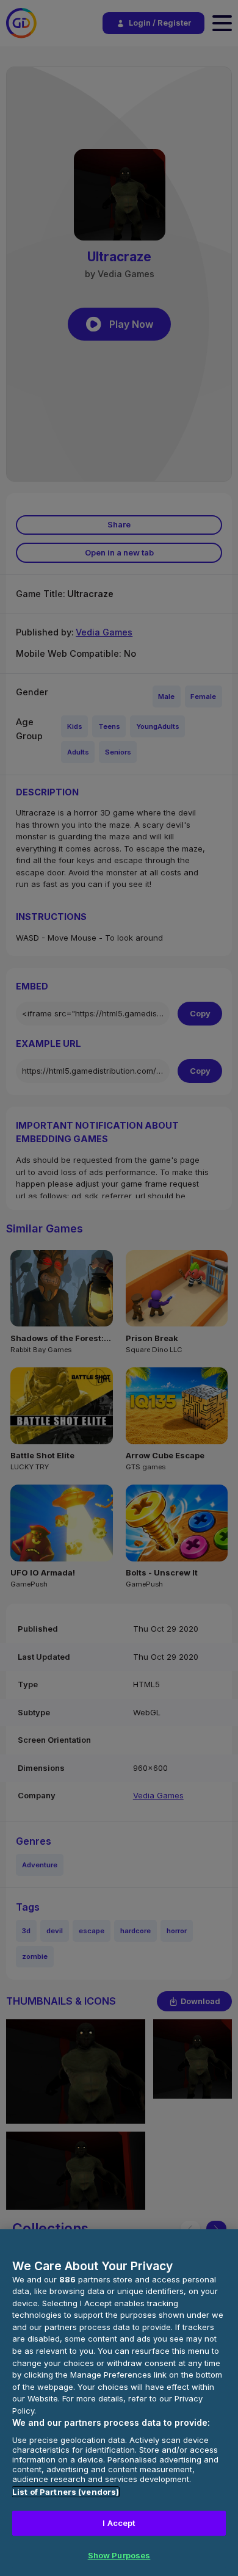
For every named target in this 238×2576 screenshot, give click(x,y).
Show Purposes (119, 2555)
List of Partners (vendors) (66, 2492)
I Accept (119, 2523)
